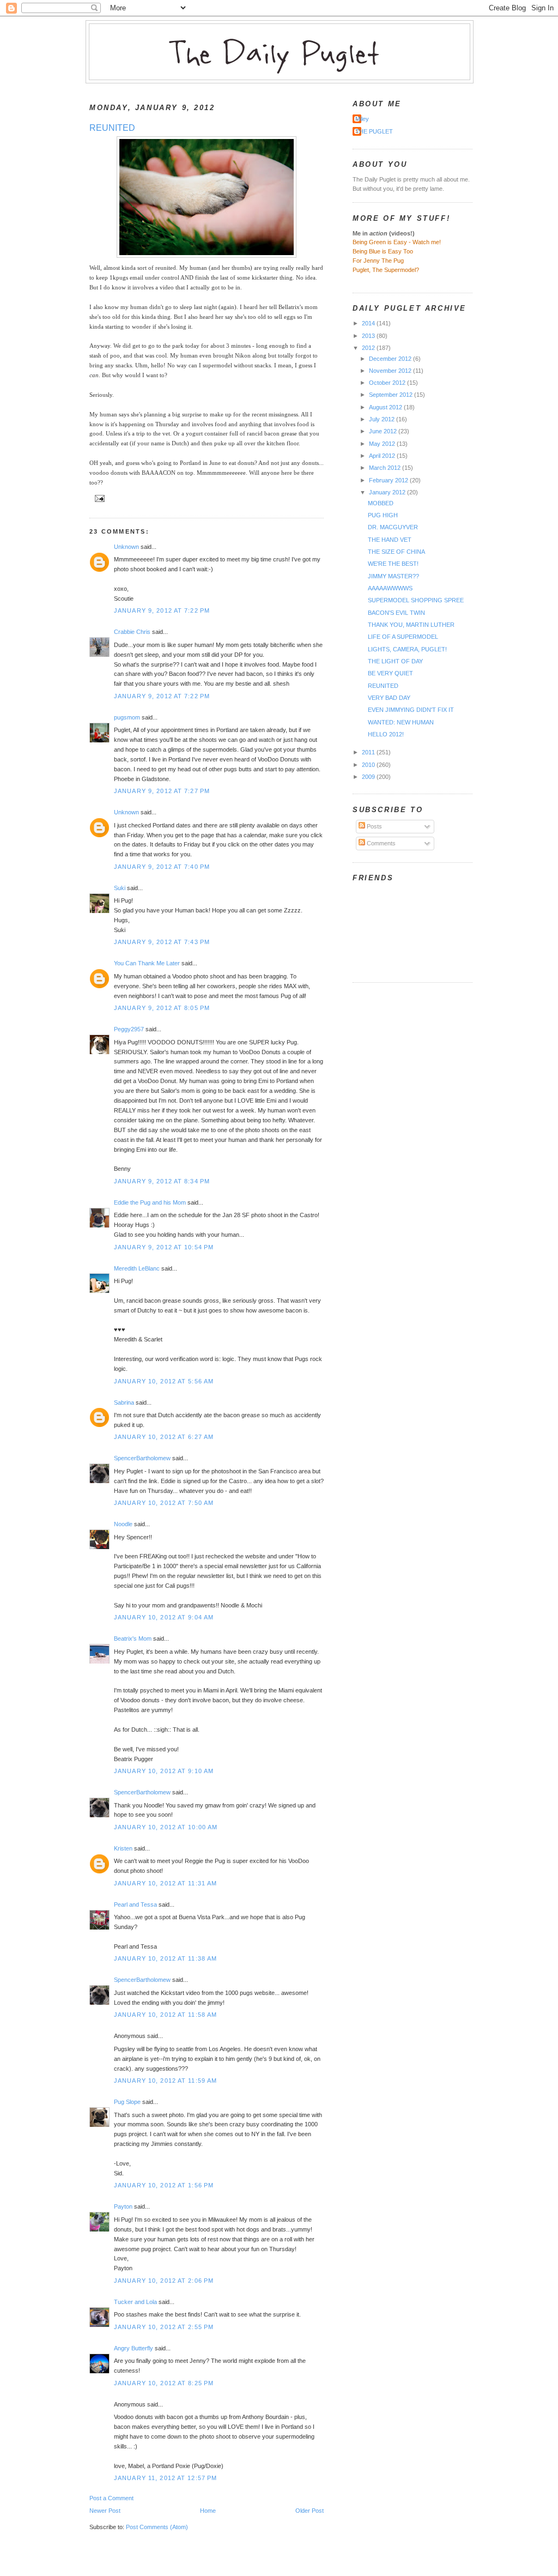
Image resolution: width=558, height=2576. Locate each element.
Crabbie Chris (132, 632)
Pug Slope (127, 2102)
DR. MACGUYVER (393, 527)
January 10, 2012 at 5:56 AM (164, 1381)
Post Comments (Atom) (157, 2527)
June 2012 (384, 431)
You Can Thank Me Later (147, 963)
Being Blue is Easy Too (383, 251)
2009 (369, 777)
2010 (369, 765)
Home (208, 2511)
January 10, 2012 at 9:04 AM (164, 1617)
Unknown (126, 547)
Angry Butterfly (134, 2348)
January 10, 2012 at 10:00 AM (166, 1827)
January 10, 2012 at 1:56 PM (164, 2185)
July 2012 (383, 419)
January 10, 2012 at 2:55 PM (164, 2327)
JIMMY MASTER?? (393, 576)
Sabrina (124, 1402)
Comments (380, 843)
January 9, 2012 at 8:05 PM (162, 1008)
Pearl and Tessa (135, 1904)
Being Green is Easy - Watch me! (397, 242)
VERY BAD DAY (389, 698)
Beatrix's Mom (133, 1638)
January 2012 (388, 492)
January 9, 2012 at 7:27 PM (162, 791)
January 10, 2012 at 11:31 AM (165, 1883)
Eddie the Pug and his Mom (150, 1202)
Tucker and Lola (135, 2302)
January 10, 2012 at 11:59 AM (165, 2081)
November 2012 (391, 371)
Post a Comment (111, 2498)
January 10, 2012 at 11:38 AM (165, 1958)
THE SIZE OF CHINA (396, 552)
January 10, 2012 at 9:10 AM (164, 1771)
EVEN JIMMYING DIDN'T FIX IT (411, 710)
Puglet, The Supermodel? (386, 270)
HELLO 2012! (386, 734)
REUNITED (112, 128)
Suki (120, 888)
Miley (362, 119)
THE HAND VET (390, 540)
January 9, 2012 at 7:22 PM (162, 610)
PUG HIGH (383, 515)
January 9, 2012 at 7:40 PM (162, 867)
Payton (123, 2206)
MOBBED (381, 503)
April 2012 (383, 456)
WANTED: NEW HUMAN (401, 722)
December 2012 (391, 359)
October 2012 (388, 383)
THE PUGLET (374, 131)
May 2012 (383, 444)
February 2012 (389, 480)
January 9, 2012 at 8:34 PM (162, 1181)
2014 (369, 323)
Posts (374, 826)
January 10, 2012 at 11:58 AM (165, 2015)
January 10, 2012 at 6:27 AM (164, 1437)
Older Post (310, 2511)
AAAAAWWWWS (390, 588)
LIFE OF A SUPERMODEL (403, 637)
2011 (369, 752)
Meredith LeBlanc (137, 1268)
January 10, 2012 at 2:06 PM (164, 2281)
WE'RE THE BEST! (393, 564)
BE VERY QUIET (390, 673)
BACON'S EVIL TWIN (396, 613)
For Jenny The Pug (378, 261)
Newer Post (105, 2511)
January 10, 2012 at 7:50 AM (164, 1503)
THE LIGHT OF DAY (395, 661)
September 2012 (392, 395)
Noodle (123, 1524)
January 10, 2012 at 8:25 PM (164, 2383)
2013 (369, 336)
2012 (369, 348)
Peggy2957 (129, 1029)
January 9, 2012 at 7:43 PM (162, 942)
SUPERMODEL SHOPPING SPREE (416, 600)
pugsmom (127, 717)
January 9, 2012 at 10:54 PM (164, 1247)
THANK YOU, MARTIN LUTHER (411, 625)
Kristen (123, 1848)
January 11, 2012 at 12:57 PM (165, 2478)
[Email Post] (98, 497)
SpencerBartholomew (142, 1458)
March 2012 (386, 468)
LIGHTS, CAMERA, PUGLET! (407, 649)
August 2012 (386, 407)
